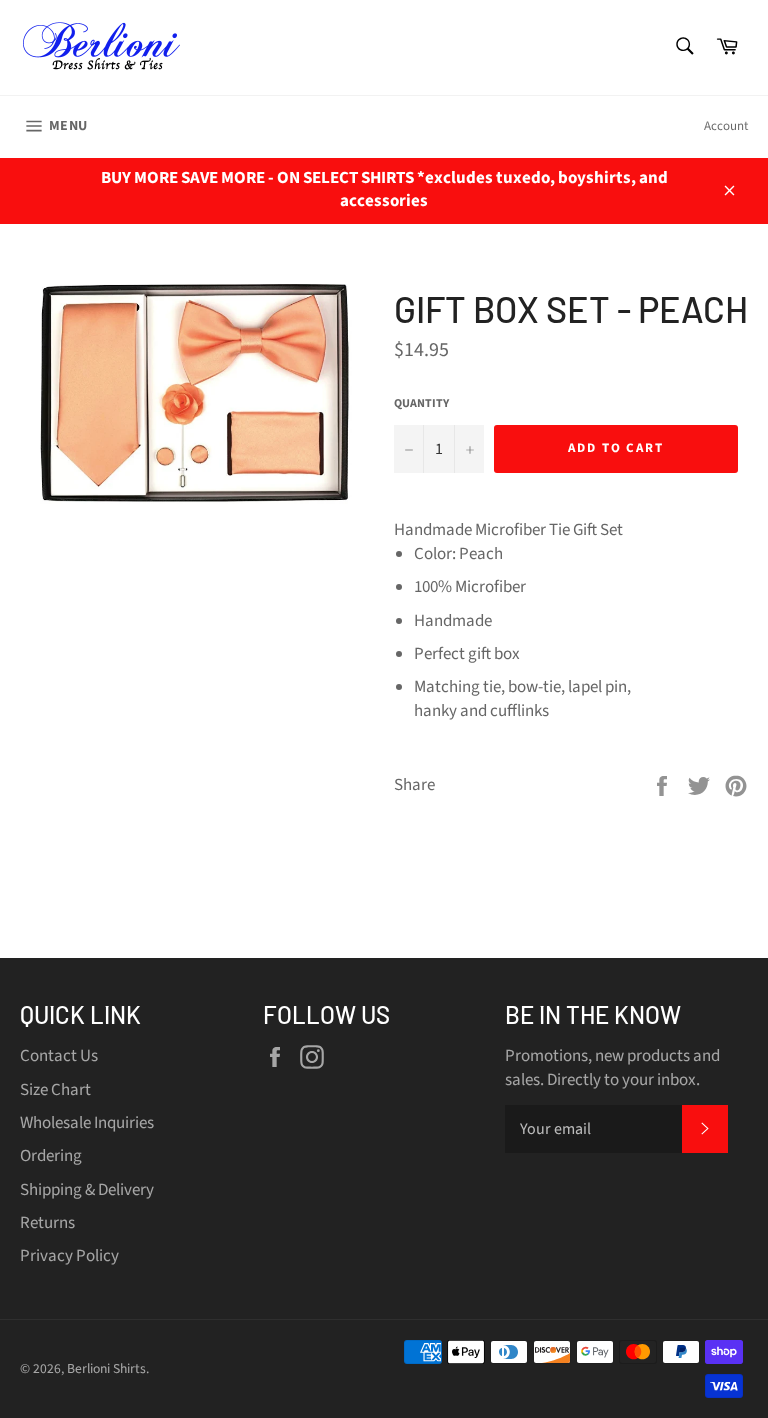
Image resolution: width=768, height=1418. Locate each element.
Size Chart (55, 1090)
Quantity (421, 404)
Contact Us (59, 1056)
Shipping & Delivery (87, 1190)
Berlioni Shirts (106, 1368)
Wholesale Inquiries (87, 1123)
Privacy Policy (69, 1256)
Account (726, 126)
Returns (47, 1223)
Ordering (51, 1156)
